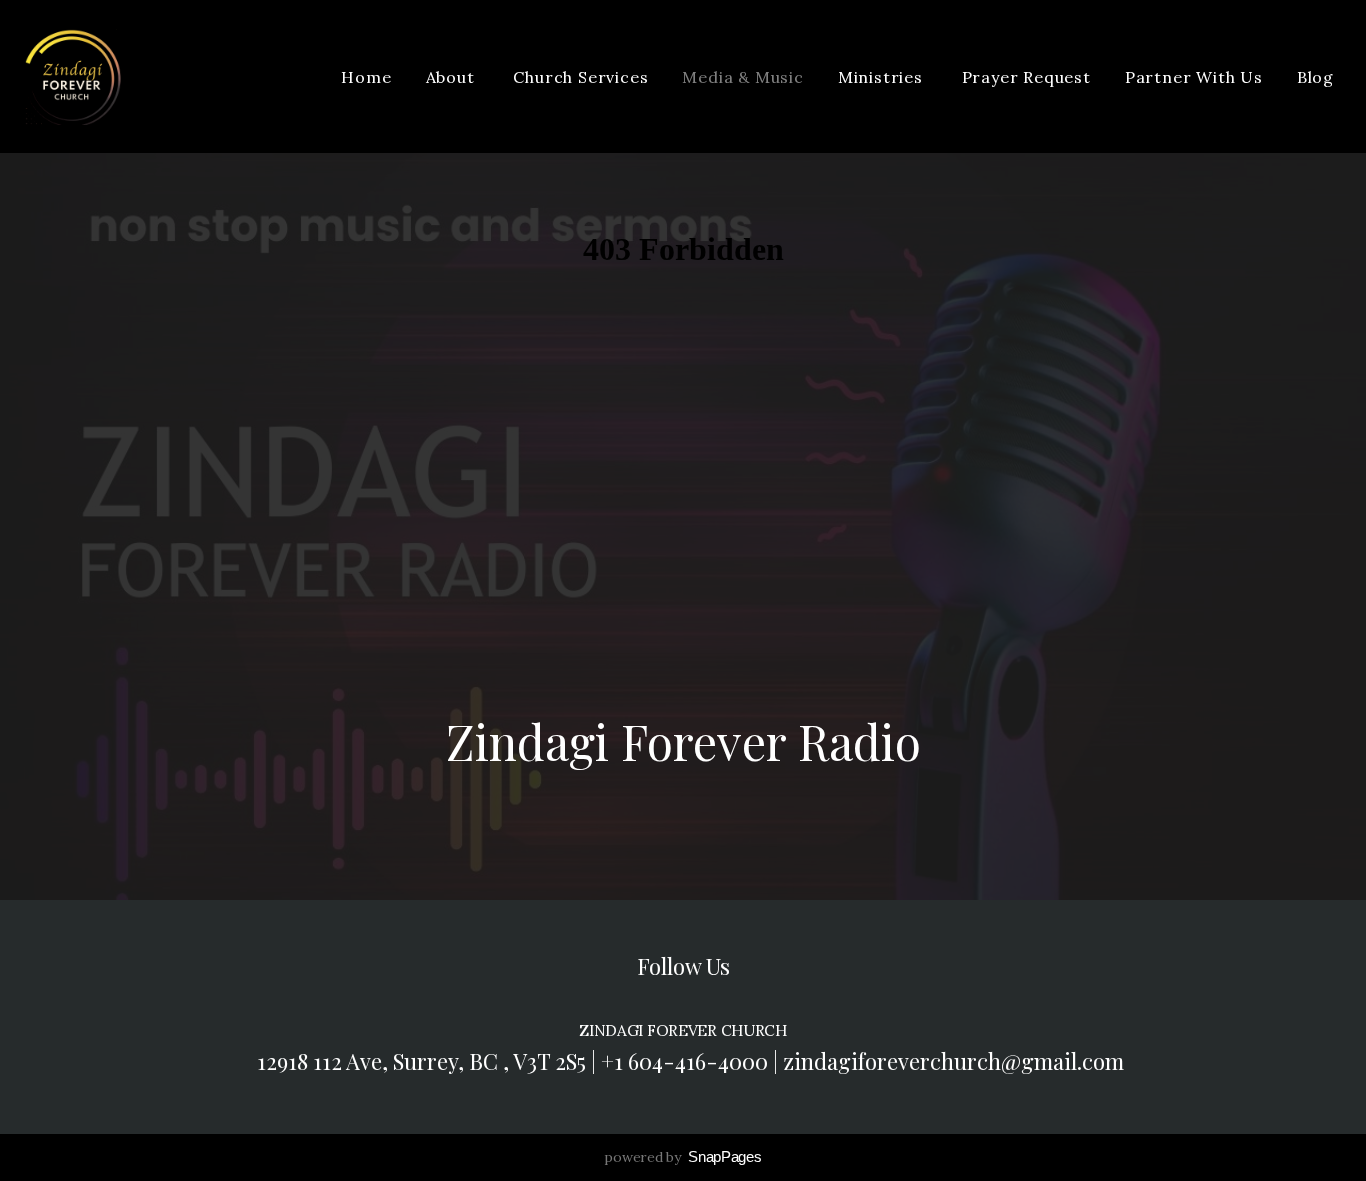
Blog (1315, 77)
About (453, 77)
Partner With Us (1194, 77)
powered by (682, 1157)
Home (366, 77)
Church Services (580, 77)
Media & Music (742, 77)
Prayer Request (1026, 77)
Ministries (883, 77)
